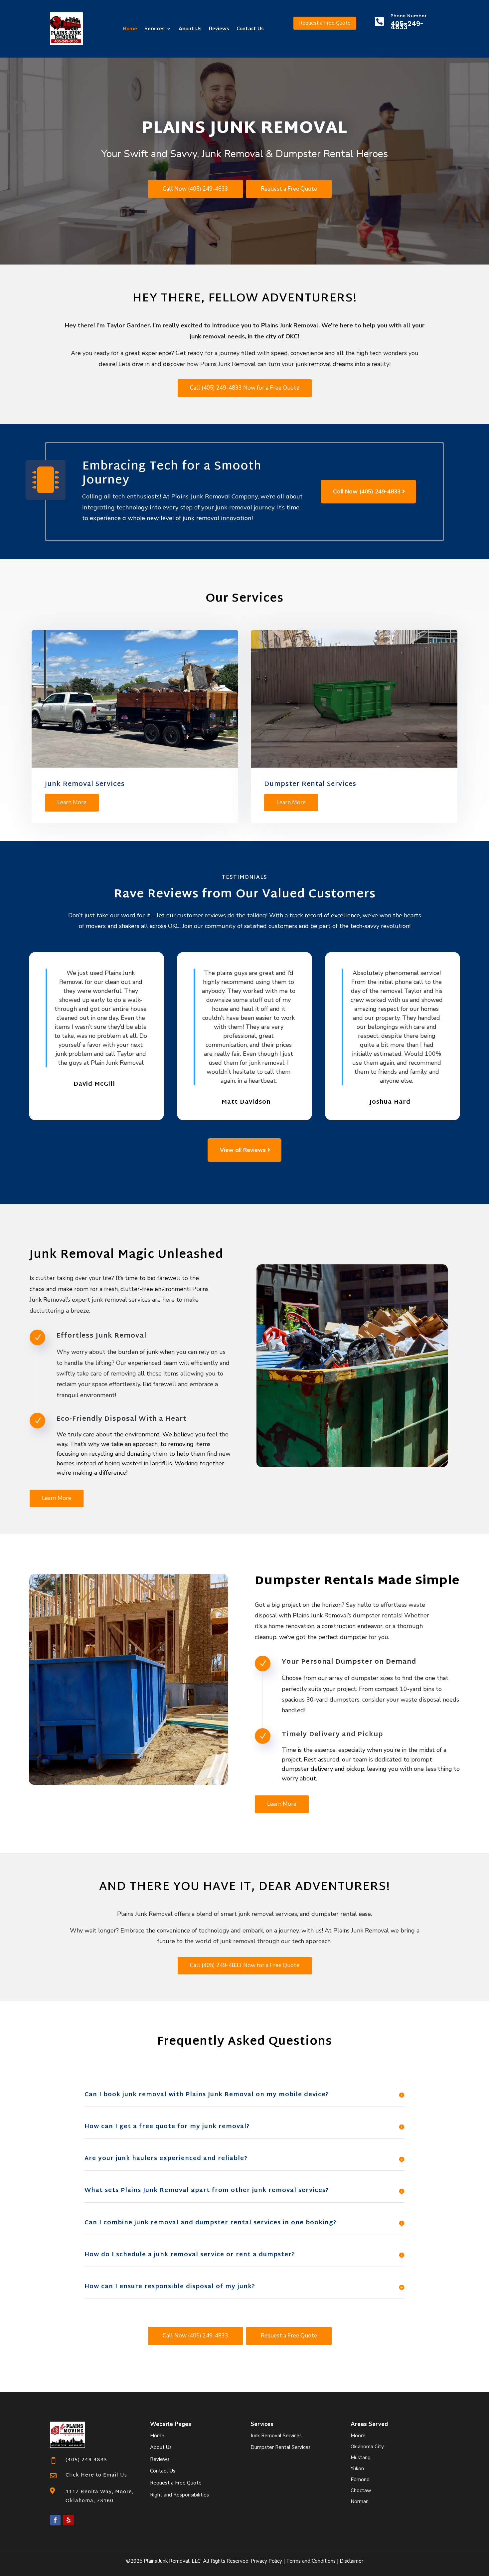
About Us (190, 29)
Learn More (72, 802)
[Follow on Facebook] (55, 2520)
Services (155, 29)
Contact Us (250, 29)
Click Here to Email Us (96, 2475)
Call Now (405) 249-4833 (195, 189)
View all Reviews (243, 1150)
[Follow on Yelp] (69, 2520)
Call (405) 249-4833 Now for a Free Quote (245, 388)
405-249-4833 (407, 25)
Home (130, 29)
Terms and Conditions (311, 2561)
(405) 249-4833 (86, 2460)
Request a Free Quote (325, 23)
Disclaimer (351, 2561)
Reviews (219, 29)
